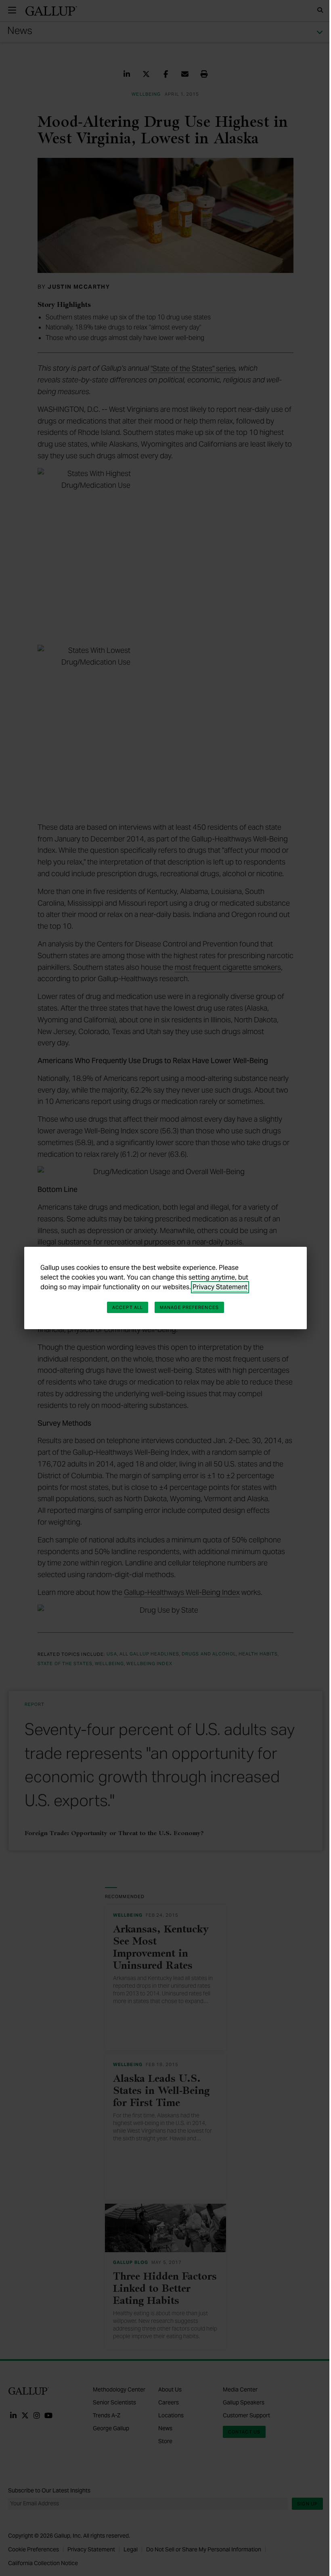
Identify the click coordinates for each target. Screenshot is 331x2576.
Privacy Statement (220, 1287)
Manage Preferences (189, 1307)
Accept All (128, 1307)
